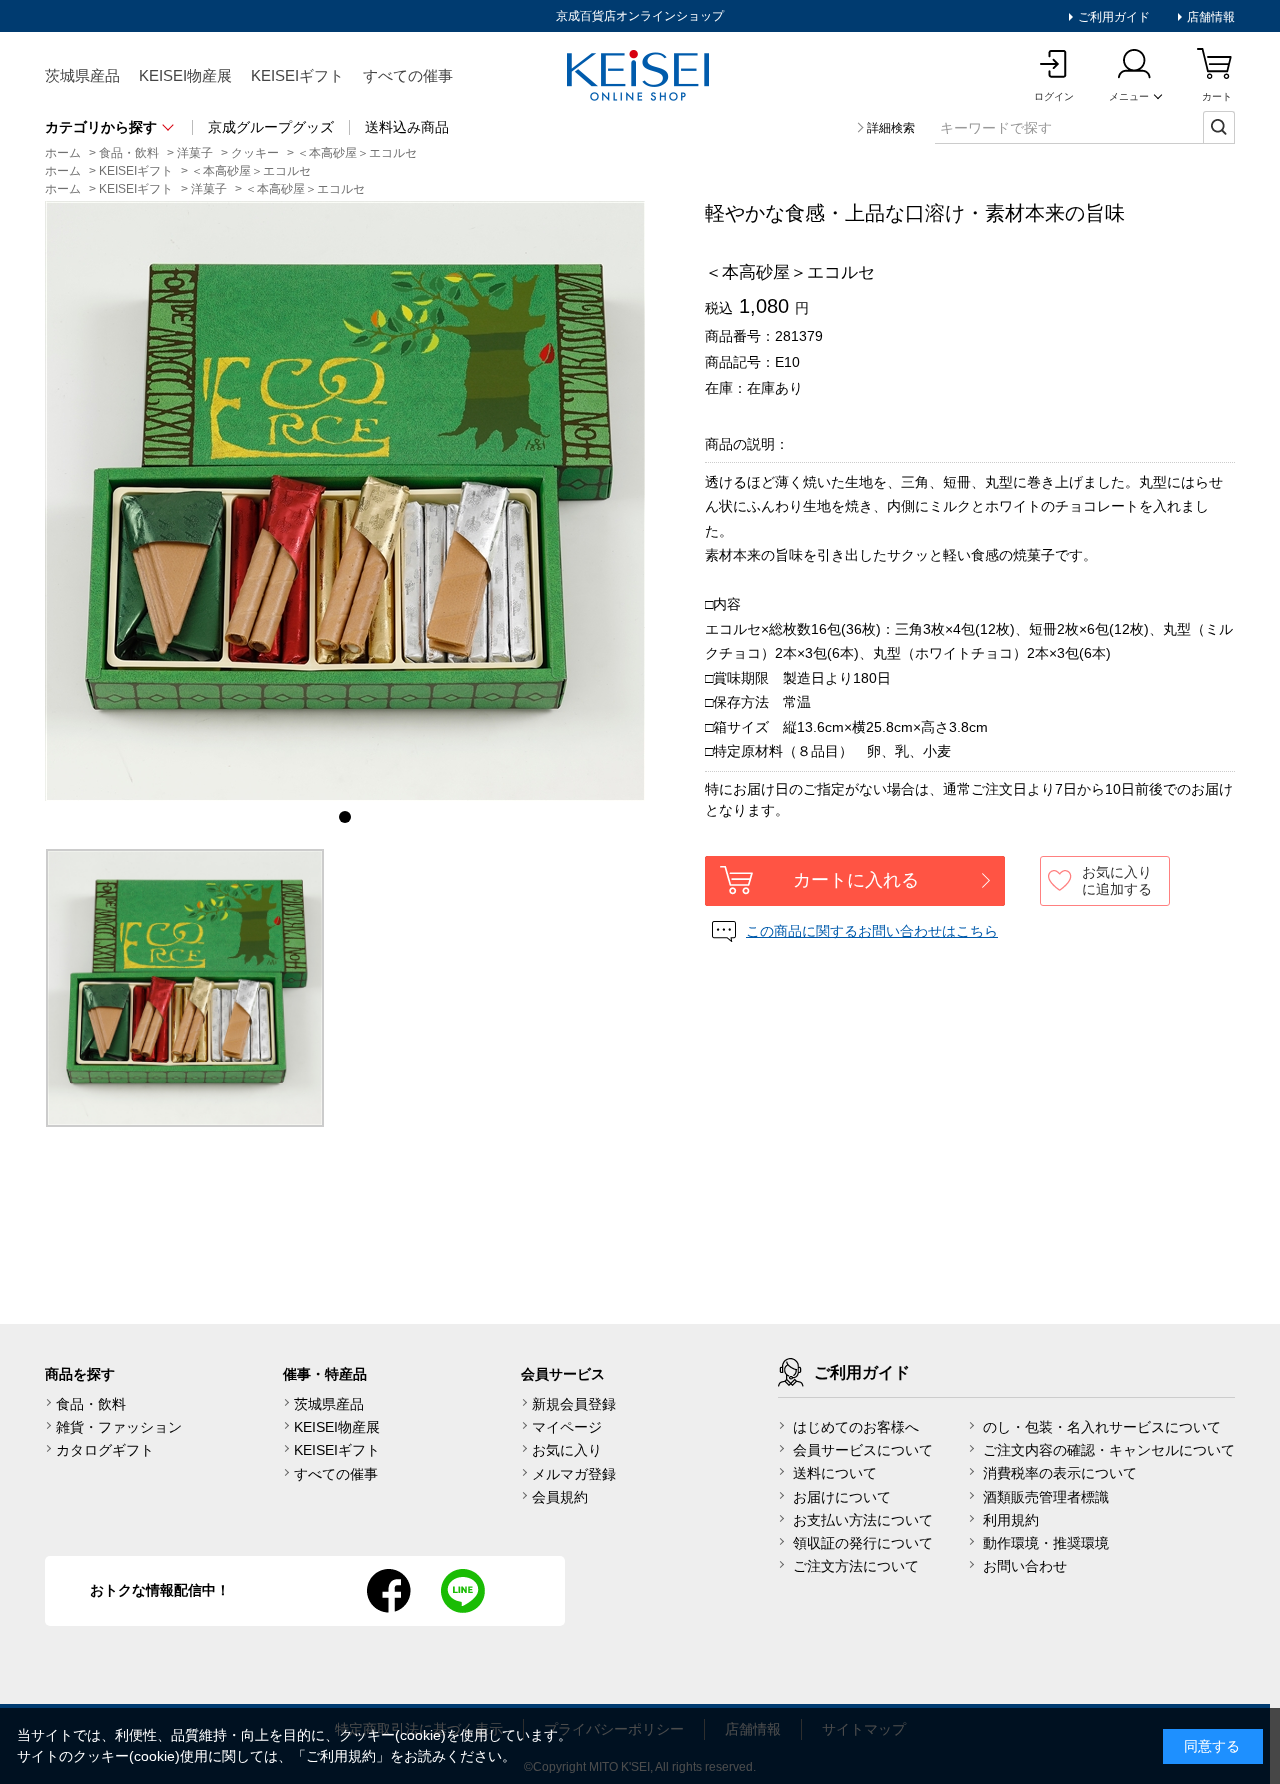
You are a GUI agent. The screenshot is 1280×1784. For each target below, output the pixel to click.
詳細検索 (891, 128)
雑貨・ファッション (119, 1427)
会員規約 (560, 1497)
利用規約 (1011, 1520)
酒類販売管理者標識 (1046, 1497)
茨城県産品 (82, 75)
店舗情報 (1209, 17)
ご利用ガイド (1112, 17)
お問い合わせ (1025, 1566)
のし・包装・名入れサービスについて (1102, 1427)
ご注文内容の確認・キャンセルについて (1109, 1450)
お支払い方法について (863, 1520)
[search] (1219, 127)
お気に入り (567, 1450)
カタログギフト (105, 1450)
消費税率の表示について (1060, 1473)
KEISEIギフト (297, 75)
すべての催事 (408, 75)
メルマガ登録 (574, 1474)
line (463, 1591)
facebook (389, 1591)
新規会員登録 (574, 1404)
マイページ (567, 1427)
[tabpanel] (345, 501)
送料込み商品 (407, 127)
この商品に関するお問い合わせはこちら (872, 931)
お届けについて (842, 1497)
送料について (835, 1473)
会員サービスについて (863, 1450)
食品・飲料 (91, 1404)
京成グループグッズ (271, 127)
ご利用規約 (341, 1756)
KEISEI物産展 (185, 75)
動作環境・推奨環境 (1046, 1543)
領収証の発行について (863, 1543)
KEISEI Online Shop (640, 77)
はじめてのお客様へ (856, 1427)
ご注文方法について (856, 1566)
